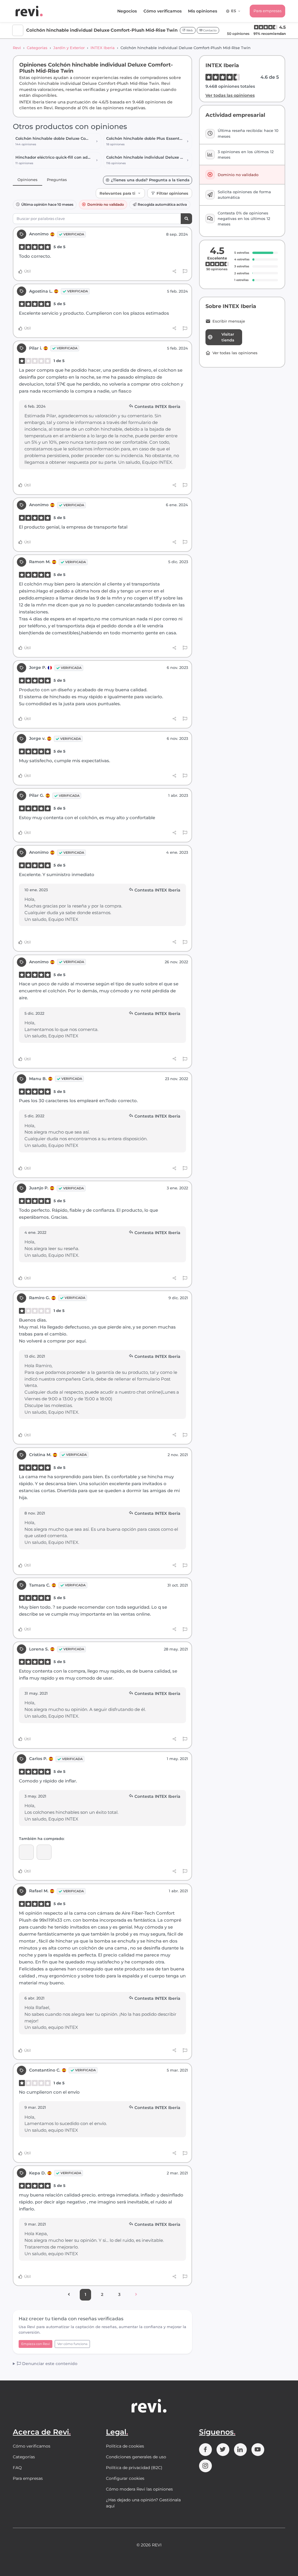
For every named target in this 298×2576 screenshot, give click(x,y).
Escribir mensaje (229, 321)
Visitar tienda (228, 337)
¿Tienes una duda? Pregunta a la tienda (150, 180)
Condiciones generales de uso (136, 2457)
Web (189, 30)
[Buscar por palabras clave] (186, 219)
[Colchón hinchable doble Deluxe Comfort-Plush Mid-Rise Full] (26, 1852)
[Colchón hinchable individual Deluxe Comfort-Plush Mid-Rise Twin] (44, 1852)
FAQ (17, 2468)
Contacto (209, 30)
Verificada (74, 234)
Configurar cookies (125, 2478)
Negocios (127, 11)
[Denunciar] (185, 271)
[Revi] (29, 11)
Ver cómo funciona (72, 2344)
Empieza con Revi (36, 2344)
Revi (17, 48)
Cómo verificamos (163, 11)
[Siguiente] (136, 2295)
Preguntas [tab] (57, 180)
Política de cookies (125, 2446)
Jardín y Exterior (69, 48)
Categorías (37, 48)
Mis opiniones (203, 11)
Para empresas (267, 11)
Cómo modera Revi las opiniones (139, 2489)
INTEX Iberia (103, 48)
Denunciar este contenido (49, 2364)
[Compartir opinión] (174, 271)
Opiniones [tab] (28, 180)
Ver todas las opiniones (230, 95)
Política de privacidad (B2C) (134, 2468)
